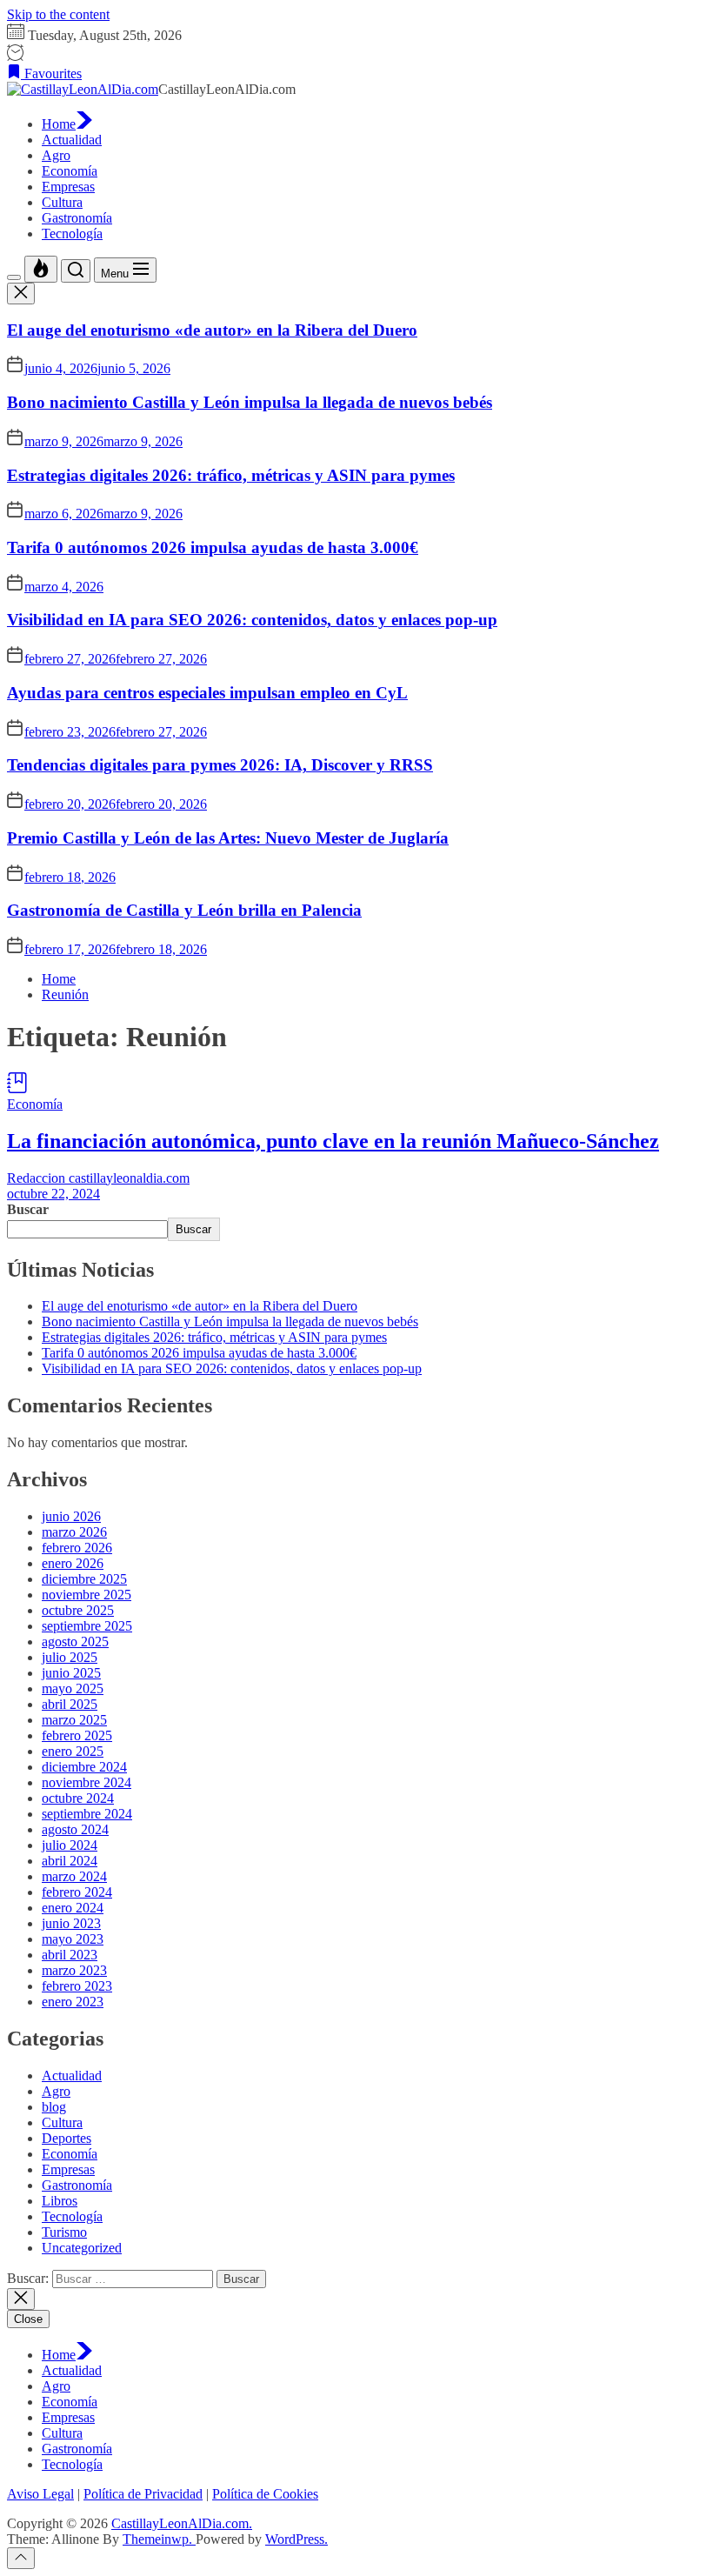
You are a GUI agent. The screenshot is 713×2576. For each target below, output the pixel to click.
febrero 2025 (77, 1735)
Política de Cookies (265, 2494)
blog (54, 2107)
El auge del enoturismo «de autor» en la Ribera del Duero (212, 330)
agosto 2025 (75, 1642)
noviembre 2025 (87, 1595)
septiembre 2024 (87, 1814)
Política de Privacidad (143, 2494)
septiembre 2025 (87, 1626)
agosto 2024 (75, 1829)
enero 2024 (73, 1908)
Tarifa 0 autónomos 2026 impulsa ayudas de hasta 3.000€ (213, 547)
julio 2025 (70, 1657)
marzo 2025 (74, 1720)
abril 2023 (70, 1955)
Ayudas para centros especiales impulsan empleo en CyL (207, 693)
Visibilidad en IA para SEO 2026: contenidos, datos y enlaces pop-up (252, 620)
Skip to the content (58, 14)
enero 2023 (73, 2002)
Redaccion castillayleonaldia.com (98, 1178)
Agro (56, 155)
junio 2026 (71, 1516)
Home (59, 124)
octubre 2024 (78, 1798)
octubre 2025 (78, 1610)
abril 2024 (70, 1861)
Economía (70, 171)
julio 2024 (70, 1845)
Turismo (64, 2232)
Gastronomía (77, 218)
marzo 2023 (74, 1970)
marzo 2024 (74, 1876)
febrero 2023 (77, 1986)
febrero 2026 (77, 1548)
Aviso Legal (40, 2494)
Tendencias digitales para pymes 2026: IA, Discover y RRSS (220, 765)
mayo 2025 (73, 1688)
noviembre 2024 (87, 1782)
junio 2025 (71, 1673)
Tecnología (72, 234)
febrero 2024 (77, 1892)
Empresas (68, 187)
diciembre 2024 (84, 1767)
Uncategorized (82, 2248)
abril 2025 (70, 1704)
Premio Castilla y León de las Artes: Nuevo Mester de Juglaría (228, 838)
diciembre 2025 (84, 1579)
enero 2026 (73, 1563)
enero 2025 (73, 1751)
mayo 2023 (73, 1939)
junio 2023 (71, 1923)
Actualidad (72, 140)
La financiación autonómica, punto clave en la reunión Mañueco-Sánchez (333, 1141)
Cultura (62, 202)
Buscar (28, 1209)
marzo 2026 (74, 1532)
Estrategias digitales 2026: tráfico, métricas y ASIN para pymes (231, 475)
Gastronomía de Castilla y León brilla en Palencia (184, 910)
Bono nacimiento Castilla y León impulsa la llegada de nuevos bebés (250, 402)
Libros (60, 2201)
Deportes (67, 2138)
